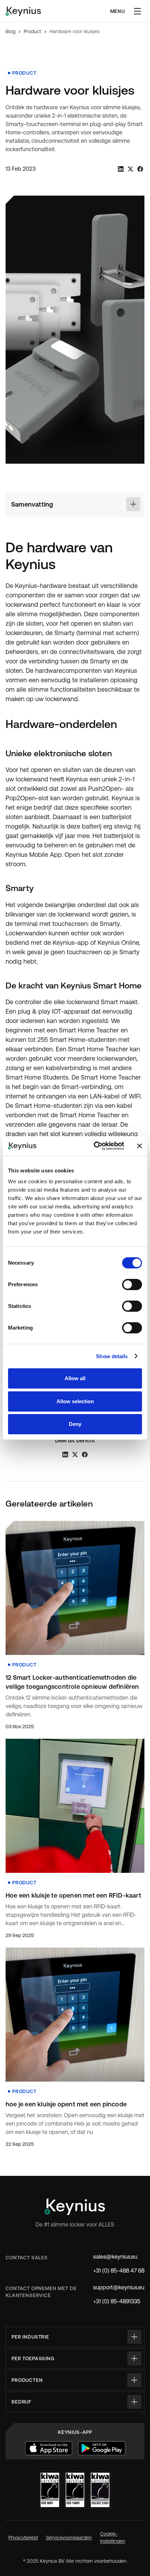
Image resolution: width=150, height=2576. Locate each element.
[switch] (132, 1285)
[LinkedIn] (121, 169)
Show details (112, 1356)
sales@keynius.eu (115, 2257)
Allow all (75, 1378)
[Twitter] (130, 169)
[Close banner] (140, 1146)
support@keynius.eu (119, 2287)
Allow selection (75, 1401)
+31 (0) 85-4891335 (117, 2301)
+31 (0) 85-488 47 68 (119, 2271)
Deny (75, 1424)
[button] (137, 11)
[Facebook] (140, 169)
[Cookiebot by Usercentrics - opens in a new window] (94, 1146)
